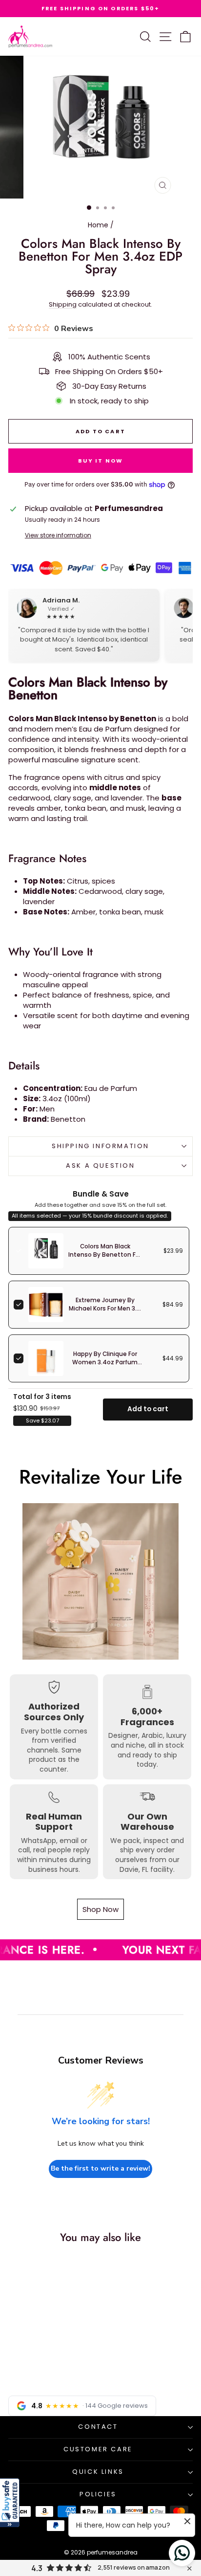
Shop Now (100, 1909)
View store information (58, 535)
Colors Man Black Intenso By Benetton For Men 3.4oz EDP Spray (105, 1255)
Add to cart (148, 1409)
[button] (10, 2503)
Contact (98, 2427)
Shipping (63, 304)
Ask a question (100, 1166)
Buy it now (101, 461)
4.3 (37, 2568)
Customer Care (98, 2449)
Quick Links (98, 2472)
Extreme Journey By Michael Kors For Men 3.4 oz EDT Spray (105, 1309)
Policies (98, 2494)
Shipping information (100, 1146)
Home (98, 225)
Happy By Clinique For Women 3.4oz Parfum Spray (105, 1362)
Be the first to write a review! (100, 2168)
